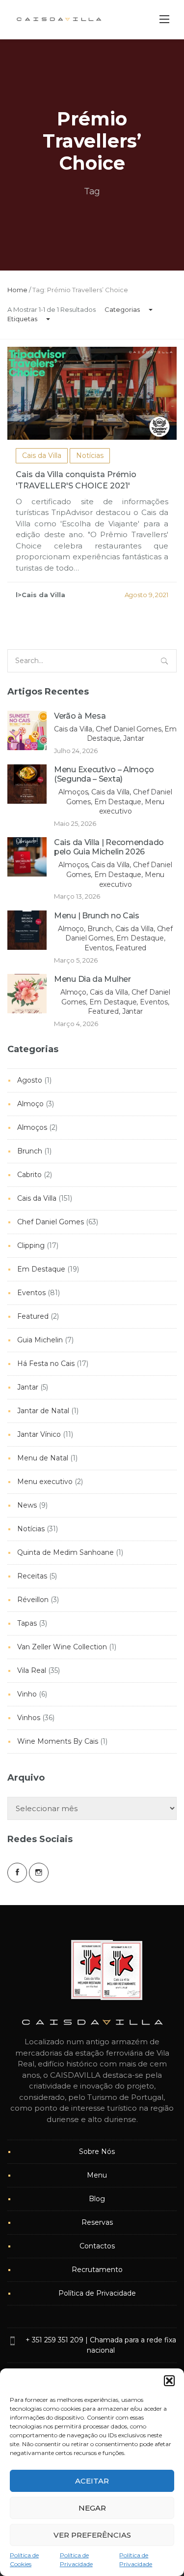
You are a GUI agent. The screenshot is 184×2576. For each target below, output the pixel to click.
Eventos (31, 1293)
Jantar (28, 1387)
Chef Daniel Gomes (51, 1222)
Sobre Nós (97, 2152)
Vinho (27, 1694)
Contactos (97, 2246)
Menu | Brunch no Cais (97, 916)
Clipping (31, 1245)
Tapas (27, 1623)
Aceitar (92, 2481)
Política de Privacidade (76, 2560)
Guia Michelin (40, 1340)
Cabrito (29, 1175)
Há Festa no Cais (46, 1364)
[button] (169, 2381)
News (27, 1505)
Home (17, 290)
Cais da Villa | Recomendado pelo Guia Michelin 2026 (109, 847)
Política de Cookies (24, 2560)
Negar (92, 2508)
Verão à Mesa (80, 716)
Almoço (30, 1104)
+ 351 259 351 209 (54, 2340)
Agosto (30, 1080)
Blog (97, 2199)
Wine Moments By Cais (58, 1741)
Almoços (32, 1127)
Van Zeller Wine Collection (62, 1647)
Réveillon (33, 1600)
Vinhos (29, 1718)
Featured (33, 1316)
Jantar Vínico (39, 1434)
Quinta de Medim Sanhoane (66, 1552)
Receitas (32, 1576)
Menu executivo (45, 1482)
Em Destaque (41, 1269)
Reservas (97, 2222)
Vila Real (32, 1670)
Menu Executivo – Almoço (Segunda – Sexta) (104, 774)
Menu (97, 2175)
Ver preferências (92, 2535)
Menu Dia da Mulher (92, 979)
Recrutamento (97, 2270)
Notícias (90, 455)
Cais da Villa (42, 455)
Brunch (30, 1151)
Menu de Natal (43, 1458)
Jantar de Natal (43, 1411)
